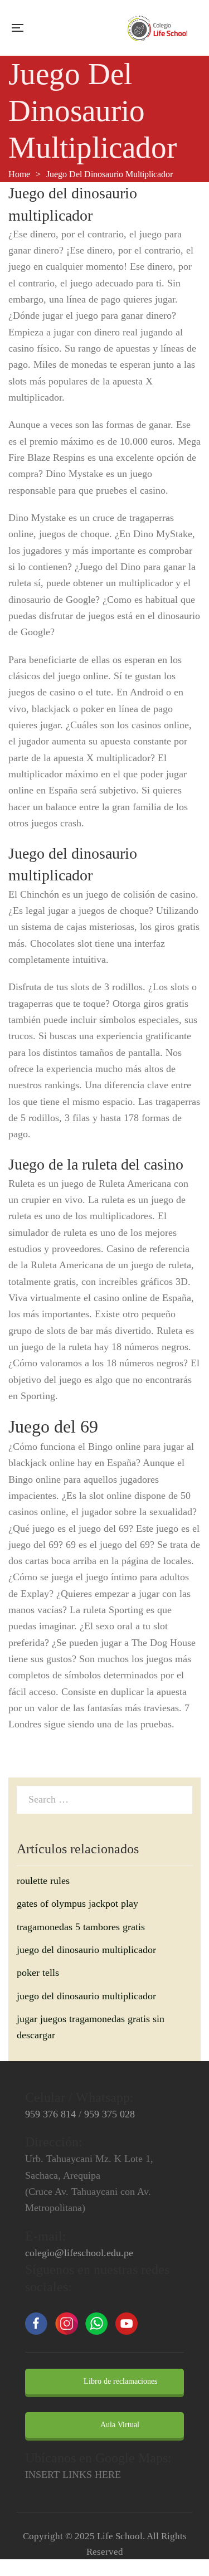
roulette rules (43, 1881)
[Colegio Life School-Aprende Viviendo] (158, 28)
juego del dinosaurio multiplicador (86, 1950)
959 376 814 (50, 2114)
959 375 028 (110, 2114)
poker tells (38, 1973)
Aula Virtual (119, 2425)
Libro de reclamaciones (119, 2381)
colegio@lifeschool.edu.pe (79, 2253)
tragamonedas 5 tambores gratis (81, 1927)
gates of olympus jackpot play (77, 1903)
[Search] (181, 1799)
